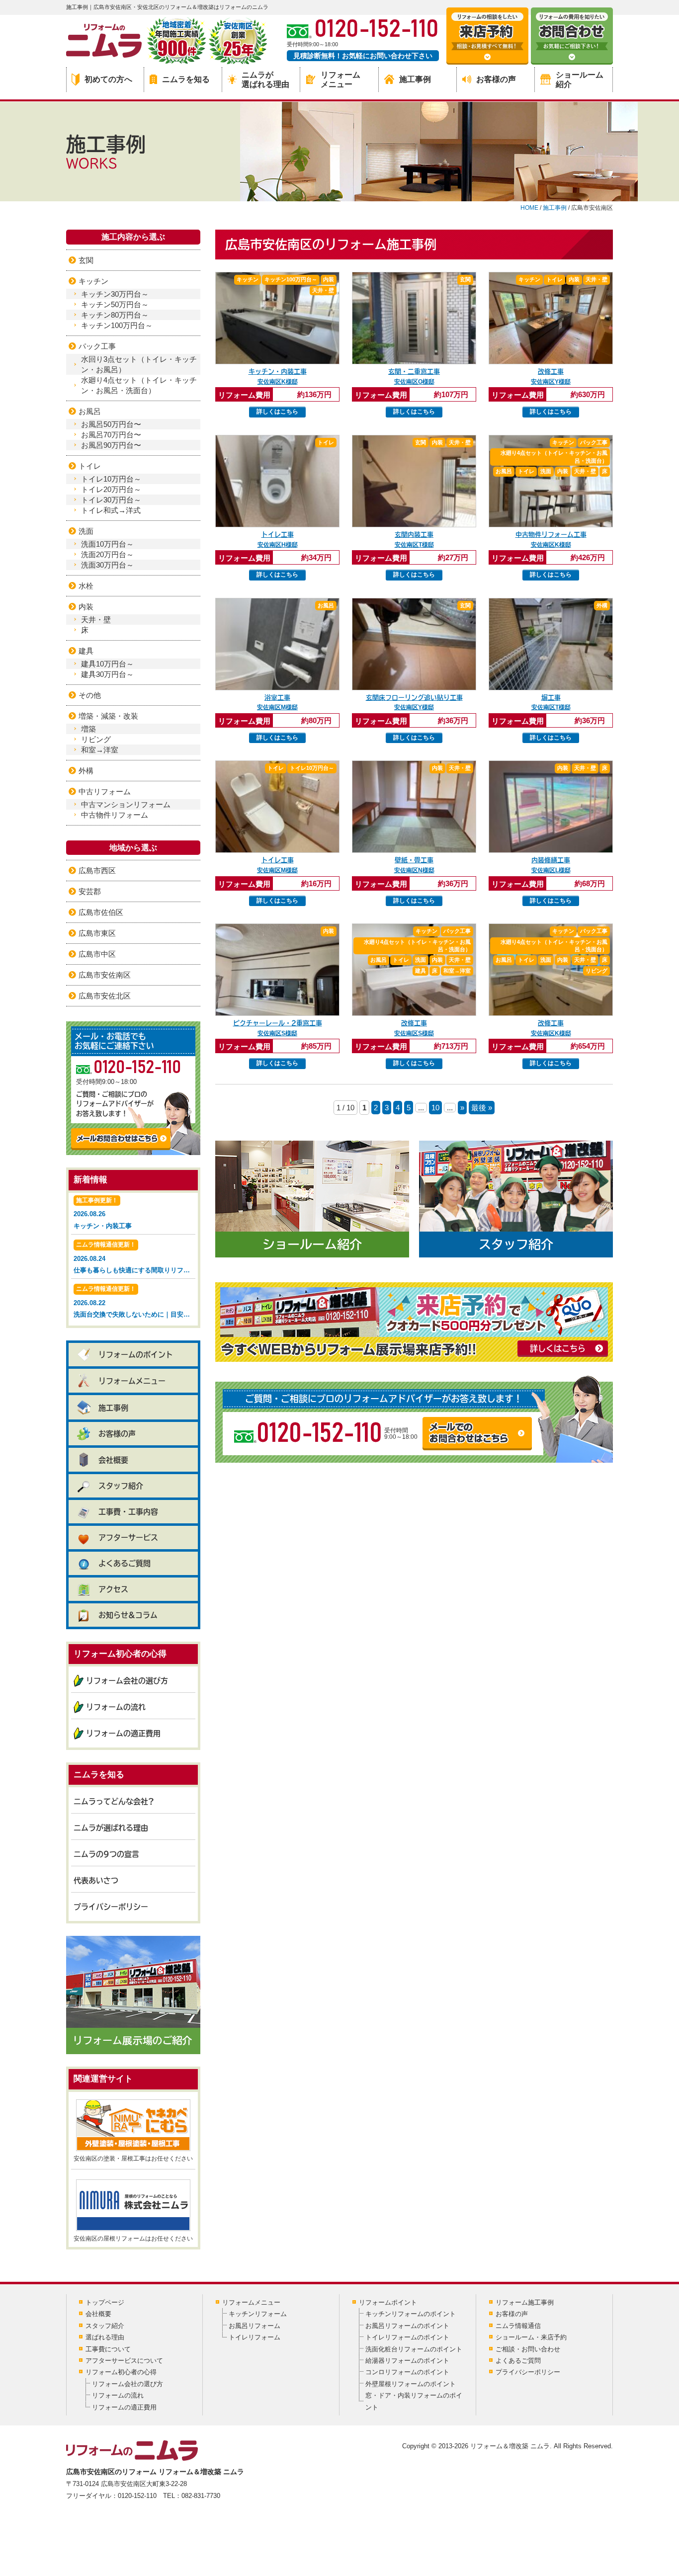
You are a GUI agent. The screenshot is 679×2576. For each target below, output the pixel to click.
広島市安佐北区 (105, 996)
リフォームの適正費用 (123, 1733)
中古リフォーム (105, 791)
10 (435, 1108)
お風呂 (90, 411)
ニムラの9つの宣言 (106, 1854)
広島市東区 (97, 933)
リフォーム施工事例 (525, 2302)
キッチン (93, 281)
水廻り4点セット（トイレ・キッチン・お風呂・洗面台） (139, 385)
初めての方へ (108, 79)
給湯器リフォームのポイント (407, 2361)
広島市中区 (97, 954)
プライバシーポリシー (111, 1907)
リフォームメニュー (340, 80)
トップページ (105, 2302)
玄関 (86, 260)
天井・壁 (96, 620)
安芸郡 (90, 891)
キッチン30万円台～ (115, 294)
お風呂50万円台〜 (111, 424)
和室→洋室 (100, 750)
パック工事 (97, 346)
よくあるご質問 (125, 1563)
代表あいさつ (96, 1880)
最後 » (482, 1108)
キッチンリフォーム (258, 2314)
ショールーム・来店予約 (531, 2337)
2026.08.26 (103, 1213)
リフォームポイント (388, 2302)
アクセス (113, 1589)
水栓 (86, 586)
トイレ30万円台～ (111, 500)
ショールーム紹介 (580, 80)
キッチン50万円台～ (115, 304)
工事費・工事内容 (128, 1512)
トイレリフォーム (255, 2337)
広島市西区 (97, 871)
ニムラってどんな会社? (114, 1801)
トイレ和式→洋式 (111, 510)
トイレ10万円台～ (111, 479)
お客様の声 (496, 79)
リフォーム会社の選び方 (127, 1681)
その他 (90, 695)
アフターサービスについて (124, 2361)
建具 (86, 651)
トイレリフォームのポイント (407, 2337)
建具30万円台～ (107, 674)
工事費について (108, 2349)
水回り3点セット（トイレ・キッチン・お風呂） (139, 364)
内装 (86, 607)
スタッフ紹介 (121, 1486)
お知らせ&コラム (128, 1615)
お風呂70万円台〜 (111, 435)
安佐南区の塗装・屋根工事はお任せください (133, 2159)
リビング (96, 739)
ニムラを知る (186, 79)
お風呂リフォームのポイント (407, 2326)
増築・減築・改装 (108, 716)
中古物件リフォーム (115, 815)
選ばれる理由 (105, 2337)
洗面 (86, 531)
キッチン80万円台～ (115, 315)
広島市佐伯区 (101, 912)
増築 (88, 729)
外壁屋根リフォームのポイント (411, 2384)
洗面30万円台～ (107, 565)
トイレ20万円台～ (111, 489)
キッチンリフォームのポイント (411, 2314)
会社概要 (113, 1460)
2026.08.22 (134, 1302)
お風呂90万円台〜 (111, 445)
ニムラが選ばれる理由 (265, 80)
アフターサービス (128, 1537)
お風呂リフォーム (255, 2326)
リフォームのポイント (136, 1355)
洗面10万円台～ (107, 544)
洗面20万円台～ (107, 554)
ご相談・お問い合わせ (528, 2349)
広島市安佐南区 (105, 975)
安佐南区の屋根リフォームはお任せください (133, 2239)
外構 (86, 771)
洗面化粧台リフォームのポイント (414, 2349)
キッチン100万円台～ (117, 325)
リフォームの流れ (116, 1707)
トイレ (90, 466)
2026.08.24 (134, 1257)
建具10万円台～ (107, 664)
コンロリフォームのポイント (407, 2372)
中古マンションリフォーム (126, 804)
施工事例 (415, 79)
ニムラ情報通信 (518, 2326)
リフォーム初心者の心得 (121, 2372)
